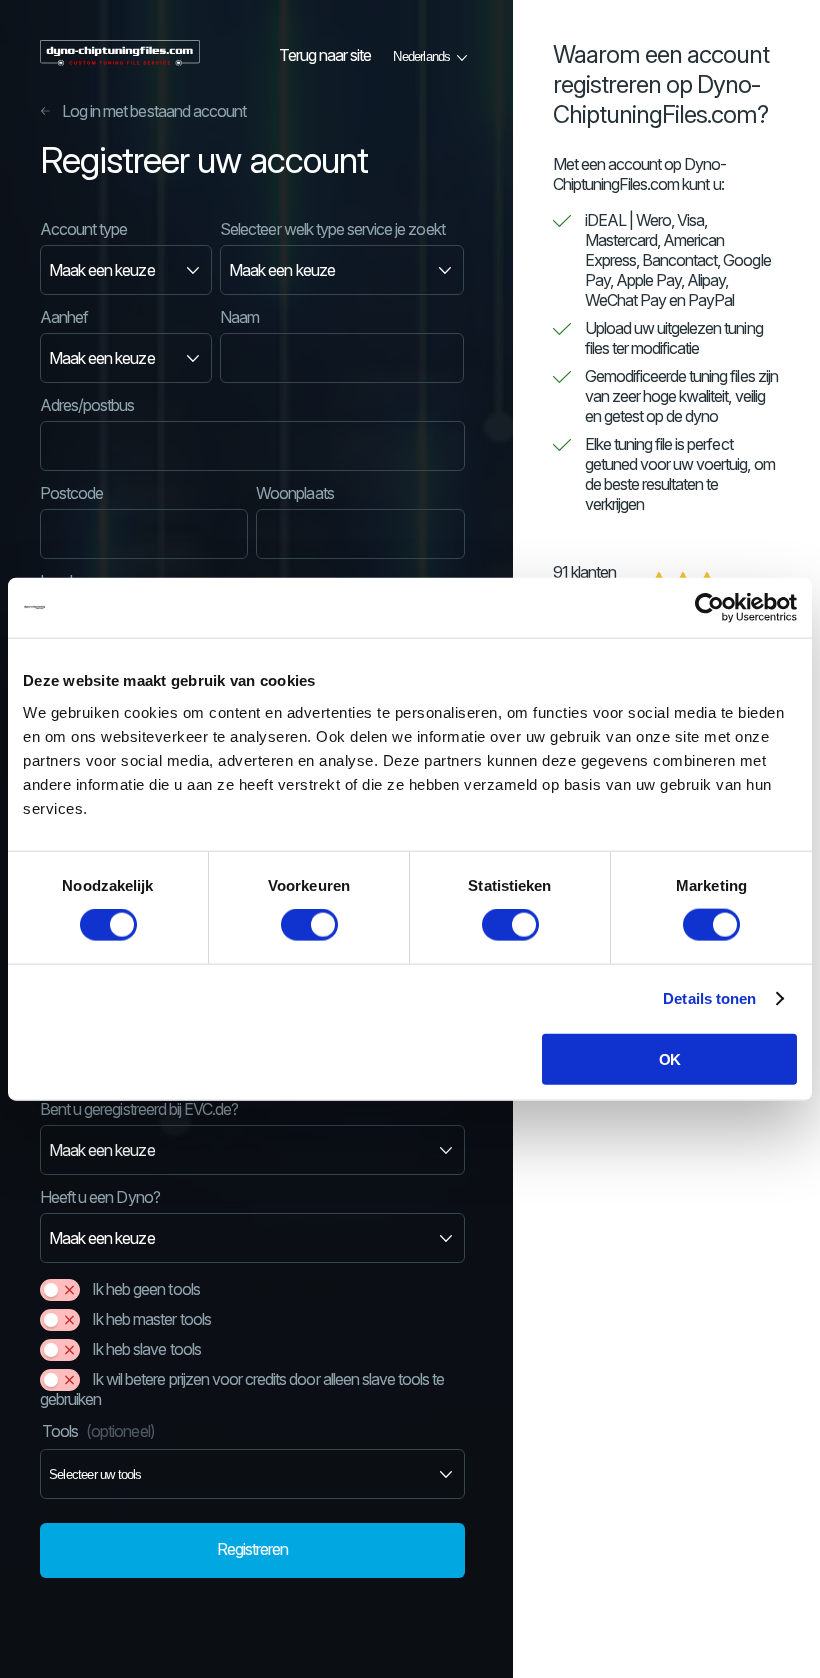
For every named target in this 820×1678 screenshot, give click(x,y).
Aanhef (64, 317)
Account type (83, 229)
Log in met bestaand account (154, 111)
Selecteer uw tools (95, 1474)
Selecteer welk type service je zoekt (332, 229)
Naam (239, 317)
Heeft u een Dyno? (100, 1197)
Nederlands (421, 56)
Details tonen (709, 998)
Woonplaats (294, 493)
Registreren (252, 1549)
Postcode (71, 493)
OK (669, 1058)
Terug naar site (325, 55)
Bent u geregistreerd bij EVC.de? (139, 1109)
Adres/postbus (87, 405)
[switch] (309, 925)
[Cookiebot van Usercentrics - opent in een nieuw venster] (709, 608)
